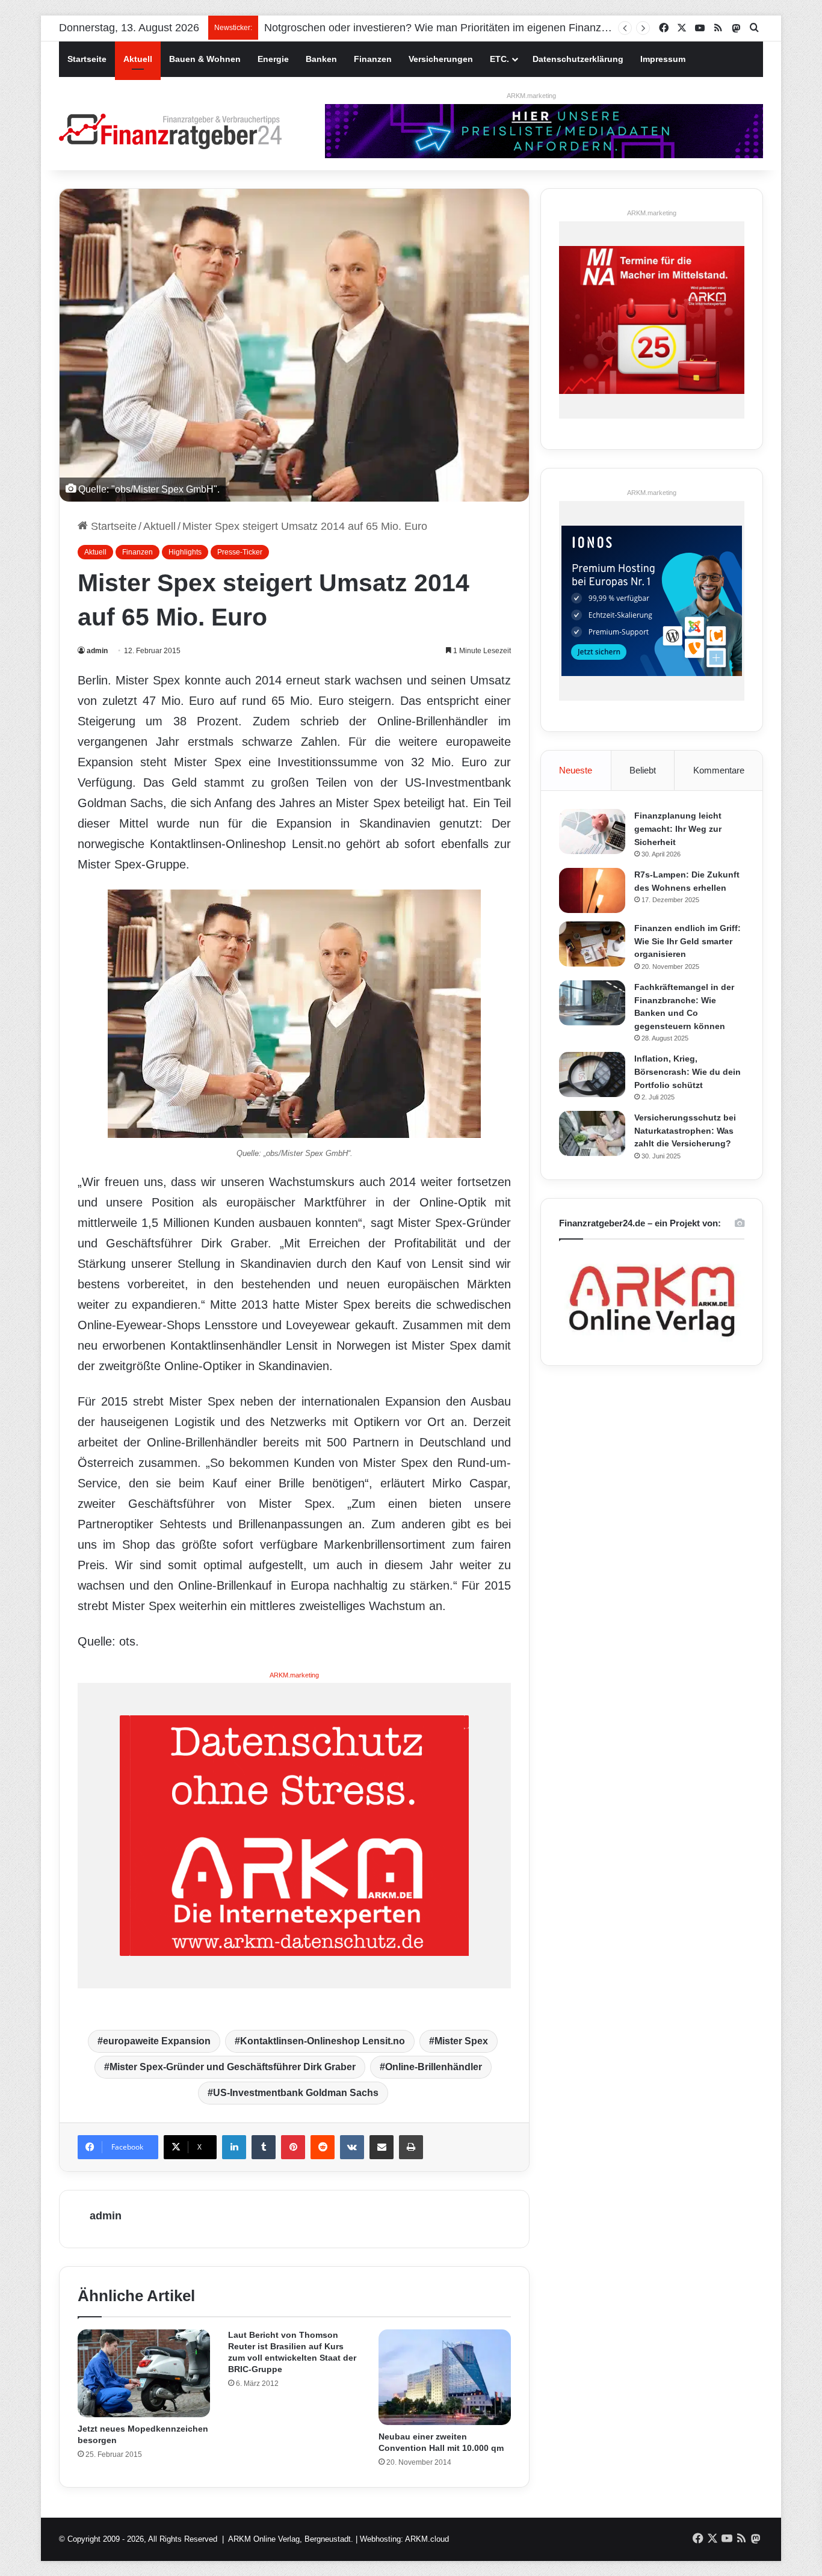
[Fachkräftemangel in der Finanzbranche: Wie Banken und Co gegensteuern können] (592, 1003)
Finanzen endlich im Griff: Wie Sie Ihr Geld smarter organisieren (688, 941)
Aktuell (138, 59)
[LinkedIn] (234, 2147)
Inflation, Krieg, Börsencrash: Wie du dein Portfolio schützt (688, 1071)
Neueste (576, 770)
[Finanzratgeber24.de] (170, 131)
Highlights (185, 552)
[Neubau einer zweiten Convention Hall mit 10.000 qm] (445, 2378)
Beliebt (643, 770)
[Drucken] (411, 2147)
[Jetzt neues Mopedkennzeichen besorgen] (144, 2374)
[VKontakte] (352, 2147)
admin (97, 651)
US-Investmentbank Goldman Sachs (296, 2093)
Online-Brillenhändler (434, 2067)
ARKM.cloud (427, 2539)
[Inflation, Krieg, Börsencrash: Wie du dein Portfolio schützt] (592, 1074)
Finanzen (373, 59)
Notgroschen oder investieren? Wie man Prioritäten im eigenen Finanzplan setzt (456, 28)
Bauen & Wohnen (205, 59)
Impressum (663, 59)
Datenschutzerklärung (578, 59)
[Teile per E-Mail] (382, 2147)
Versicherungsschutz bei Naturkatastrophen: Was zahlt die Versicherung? (685, 1130)
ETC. (499, 59)
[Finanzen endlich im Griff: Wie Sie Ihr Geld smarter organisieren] (592, 944)
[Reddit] (323, 2147)
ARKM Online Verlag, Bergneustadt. (291, 2539)
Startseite (87, 59)
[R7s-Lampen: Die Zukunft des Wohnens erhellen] (592, 890)
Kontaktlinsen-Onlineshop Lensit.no (323, 2041)
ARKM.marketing (531, 96)
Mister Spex (461, 2041)
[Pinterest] (293, 2147)
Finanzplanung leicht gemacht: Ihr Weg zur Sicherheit (678, 828)
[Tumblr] (264, 2147)
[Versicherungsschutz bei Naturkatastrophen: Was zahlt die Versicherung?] (592, 1133)
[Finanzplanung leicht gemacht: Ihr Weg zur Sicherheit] (592, 832)
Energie (273, 59)
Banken (321, 59)
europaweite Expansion (157, 2041)
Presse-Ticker (240, 552)
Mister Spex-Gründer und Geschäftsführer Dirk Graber (233, 2067)
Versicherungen (441, 59)
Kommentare (719, 770)
